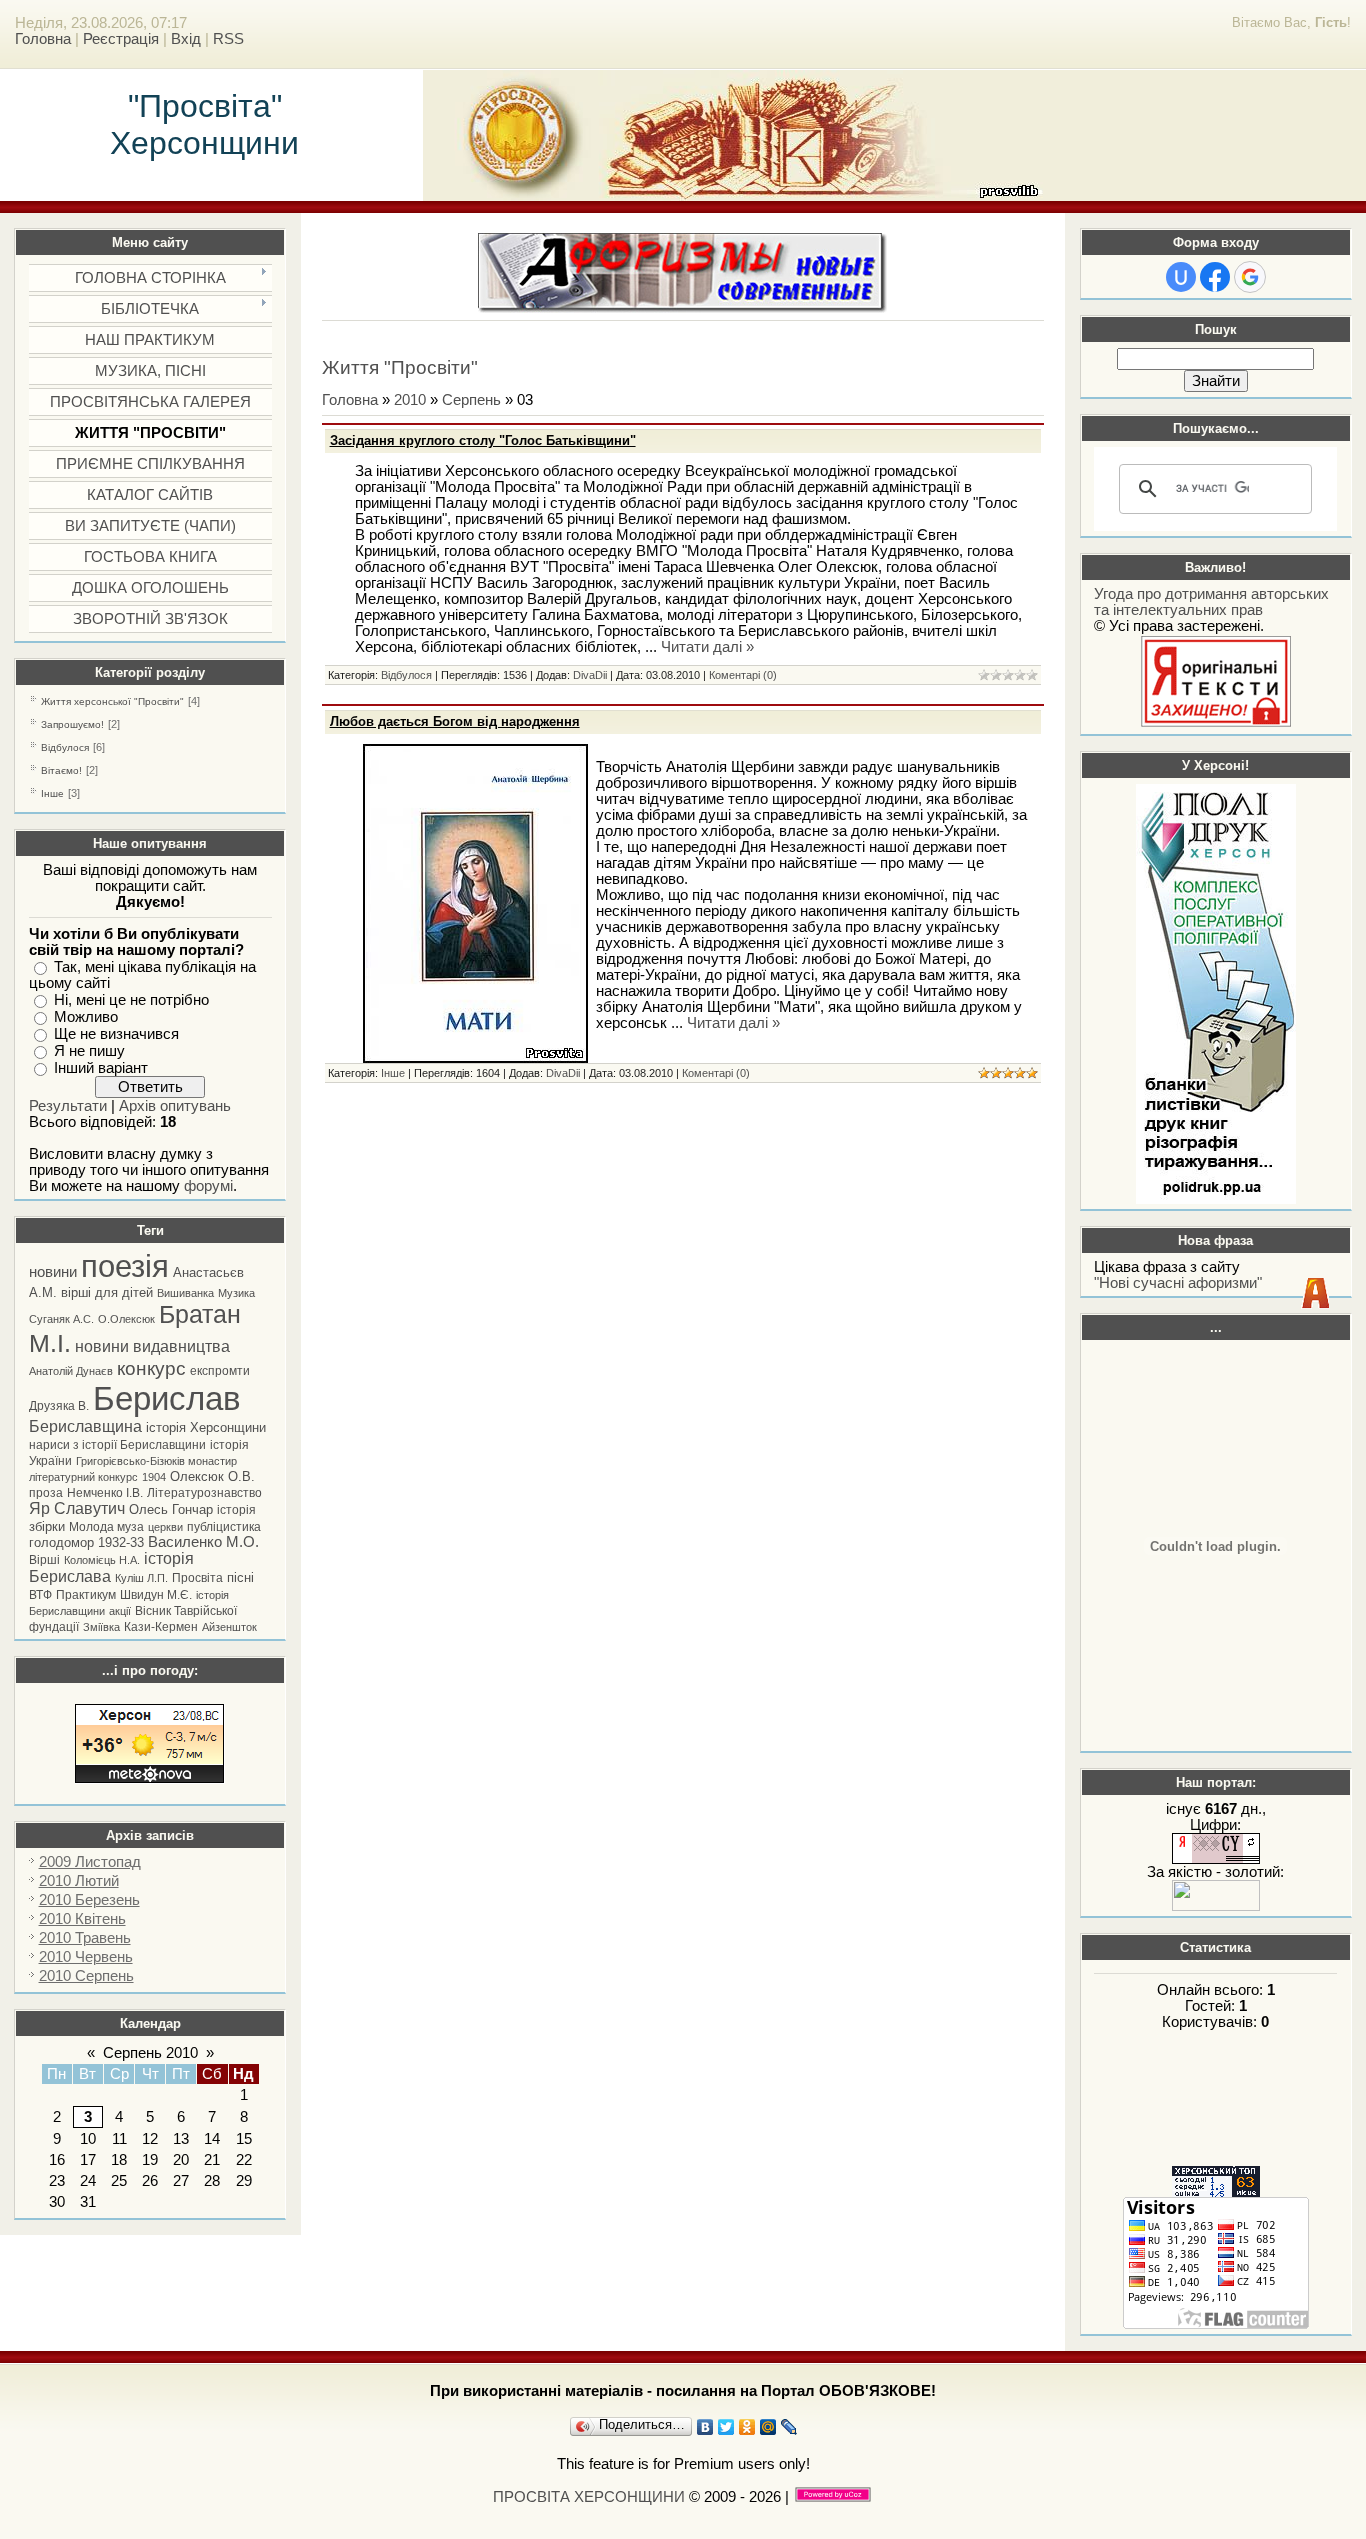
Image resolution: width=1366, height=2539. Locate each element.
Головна (43, 39)
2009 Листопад (90, 1862)
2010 (410, 400)
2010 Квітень (82, 1919)
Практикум (86, 1595)
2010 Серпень (86, 1976)
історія (236, 1510)
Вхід (186, 39)
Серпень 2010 (150, 2053)
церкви (165, 1527)
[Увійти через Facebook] (1215, 277)
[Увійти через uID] (1181, 277)
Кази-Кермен (161, 1627)
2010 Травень (85, 1938)
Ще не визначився (116, 1034)
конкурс (151, 1368)
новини (53, 1272)
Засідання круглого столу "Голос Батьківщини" (483, 440)
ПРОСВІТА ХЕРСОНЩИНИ (589, 2497)
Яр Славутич (77, 1508)
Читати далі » (707, 647)
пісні (240, 1577)
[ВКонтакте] (705, 2427)
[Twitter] (726, 2427)
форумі (208, 1186)
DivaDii (590, 675)
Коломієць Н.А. (102, 1560)
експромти (220, 1371)
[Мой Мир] (768, 2427)
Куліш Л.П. (141, 1578)
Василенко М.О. (203, 1542)
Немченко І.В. (105, 1493)
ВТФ (40, 1595)
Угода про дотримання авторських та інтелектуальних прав (1211, 602)
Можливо (86, 1017)
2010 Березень (89, 1900)
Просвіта (197, 1578)
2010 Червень (86, 1957)
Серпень (471, 400)
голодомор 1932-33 (86, 1542)
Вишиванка (185, 1293)
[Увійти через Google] (1250, 277)
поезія (125, 1266)
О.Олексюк (126, 1319)
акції (120, 1611)
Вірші (44, 1560)
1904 (154, 1477)
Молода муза (106, 1527)
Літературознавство (204, 1493)
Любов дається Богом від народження (455, 721)
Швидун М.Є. (156, 1595)
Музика (236, 1293)
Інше (52, 793)
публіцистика (224, 1527)
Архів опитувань (175, 1106)
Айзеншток (229, 1627)
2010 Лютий (79, 1881)
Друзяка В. (59, 1406)
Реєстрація (121, 39)
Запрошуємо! (72, 724)
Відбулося (65, 747)
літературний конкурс (83, 1477)
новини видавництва (152, 1346)
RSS (228, 39)
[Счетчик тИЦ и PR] (1216, 1859)
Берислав (167, 1398)
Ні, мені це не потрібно (131, 1000)
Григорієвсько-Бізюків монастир (156, 1461)
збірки (47, 1526)
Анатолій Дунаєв (71, 1371)
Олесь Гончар (171, 1509)
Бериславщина (85, 1426)
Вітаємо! (61, 770)
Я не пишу (89, 1051)
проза (46, 1493)
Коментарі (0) (743, 675)
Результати (68, 1106)
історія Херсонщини (206, 1427)
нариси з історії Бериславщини (117, 1445)
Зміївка (101, 1627)
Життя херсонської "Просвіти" (112, 701)
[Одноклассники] (747, 2427)
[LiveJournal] (789, 2427)
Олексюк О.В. (212, 1476)
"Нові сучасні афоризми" (1178, 1283)
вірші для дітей (107, 1292)
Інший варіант (101, 1068)
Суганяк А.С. (61, 1319)
